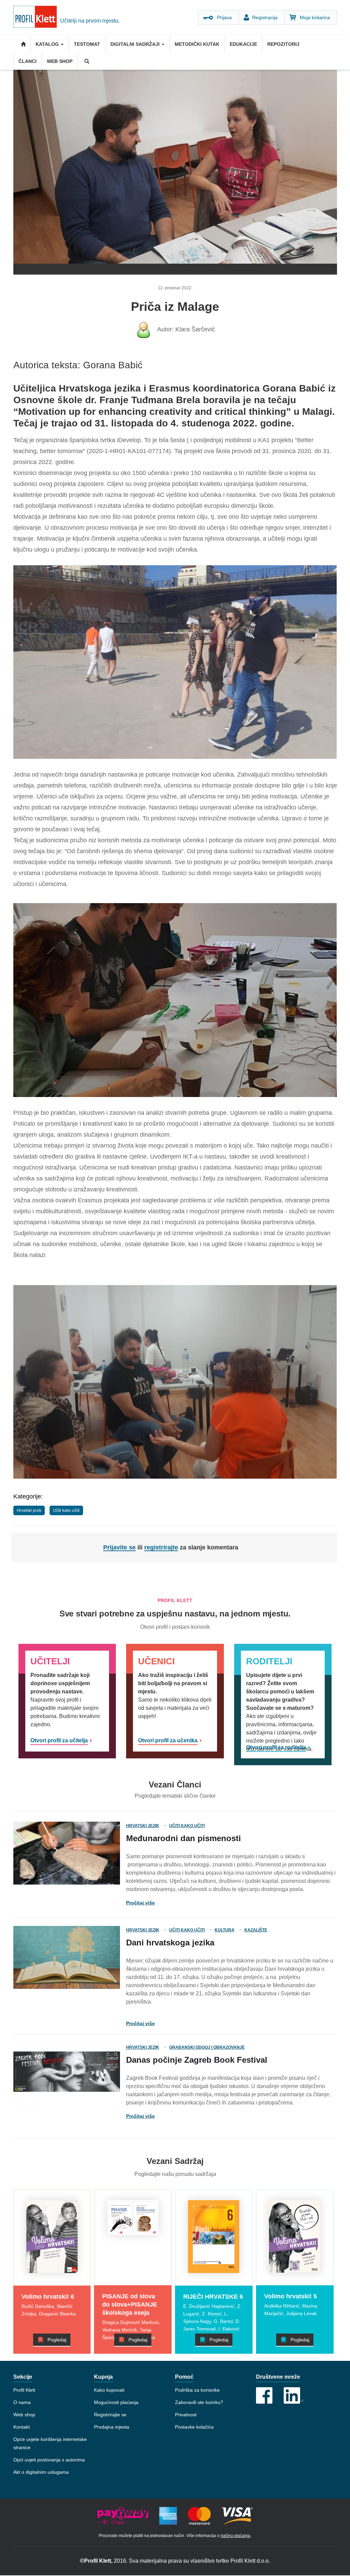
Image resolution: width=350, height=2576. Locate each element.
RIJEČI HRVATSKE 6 (213, 2297)
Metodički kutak (197, 44)
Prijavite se (119, 1547)
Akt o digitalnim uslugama (41, 2472)
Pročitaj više (140, 1903)
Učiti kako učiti (66, 1510)
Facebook (264, 2395)
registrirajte (161, 1547)
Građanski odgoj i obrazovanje (207, 2047)
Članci (28, 61)
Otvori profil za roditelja (276, 1747)
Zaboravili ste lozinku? (199, 2402)
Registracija (265, 17)
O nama (22, 2402)
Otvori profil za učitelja (59, 1740)
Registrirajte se (110, 2415)
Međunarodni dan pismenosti (184, 1838)
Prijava (224, 17)
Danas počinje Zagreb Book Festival (197, 2060)
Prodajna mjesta (112, 2427)
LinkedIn (294, 2395)
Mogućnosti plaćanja (116, 2402)
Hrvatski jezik (29, 1510)
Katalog (48, 44)
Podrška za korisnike (197, 2390)
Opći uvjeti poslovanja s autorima (49, 2460)
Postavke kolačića (194, 2427)
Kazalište (256, 1930)
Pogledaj (57, 2340)
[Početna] (37, 18)
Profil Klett (24, 2390)
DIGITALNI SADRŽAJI (136, 44)
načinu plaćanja (235, 2536)
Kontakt (22, 2427)
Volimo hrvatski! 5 (291, 2296)
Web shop (60, 61)
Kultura (225, 1930)
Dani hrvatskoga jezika (170, 1943)
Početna (22, 44)
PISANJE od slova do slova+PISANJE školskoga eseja (130, 2304)
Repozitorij (283, 44)
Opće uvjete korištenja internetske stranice (50, 2443)
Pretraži (86, 61)
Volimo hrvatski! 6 (48, 2297)
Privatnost (186, 2415)
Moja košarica (315, 17)
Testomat (87, 44)
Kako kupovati (109, 2390)
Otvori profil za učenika (168, 1740)
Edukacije (243, 44)
